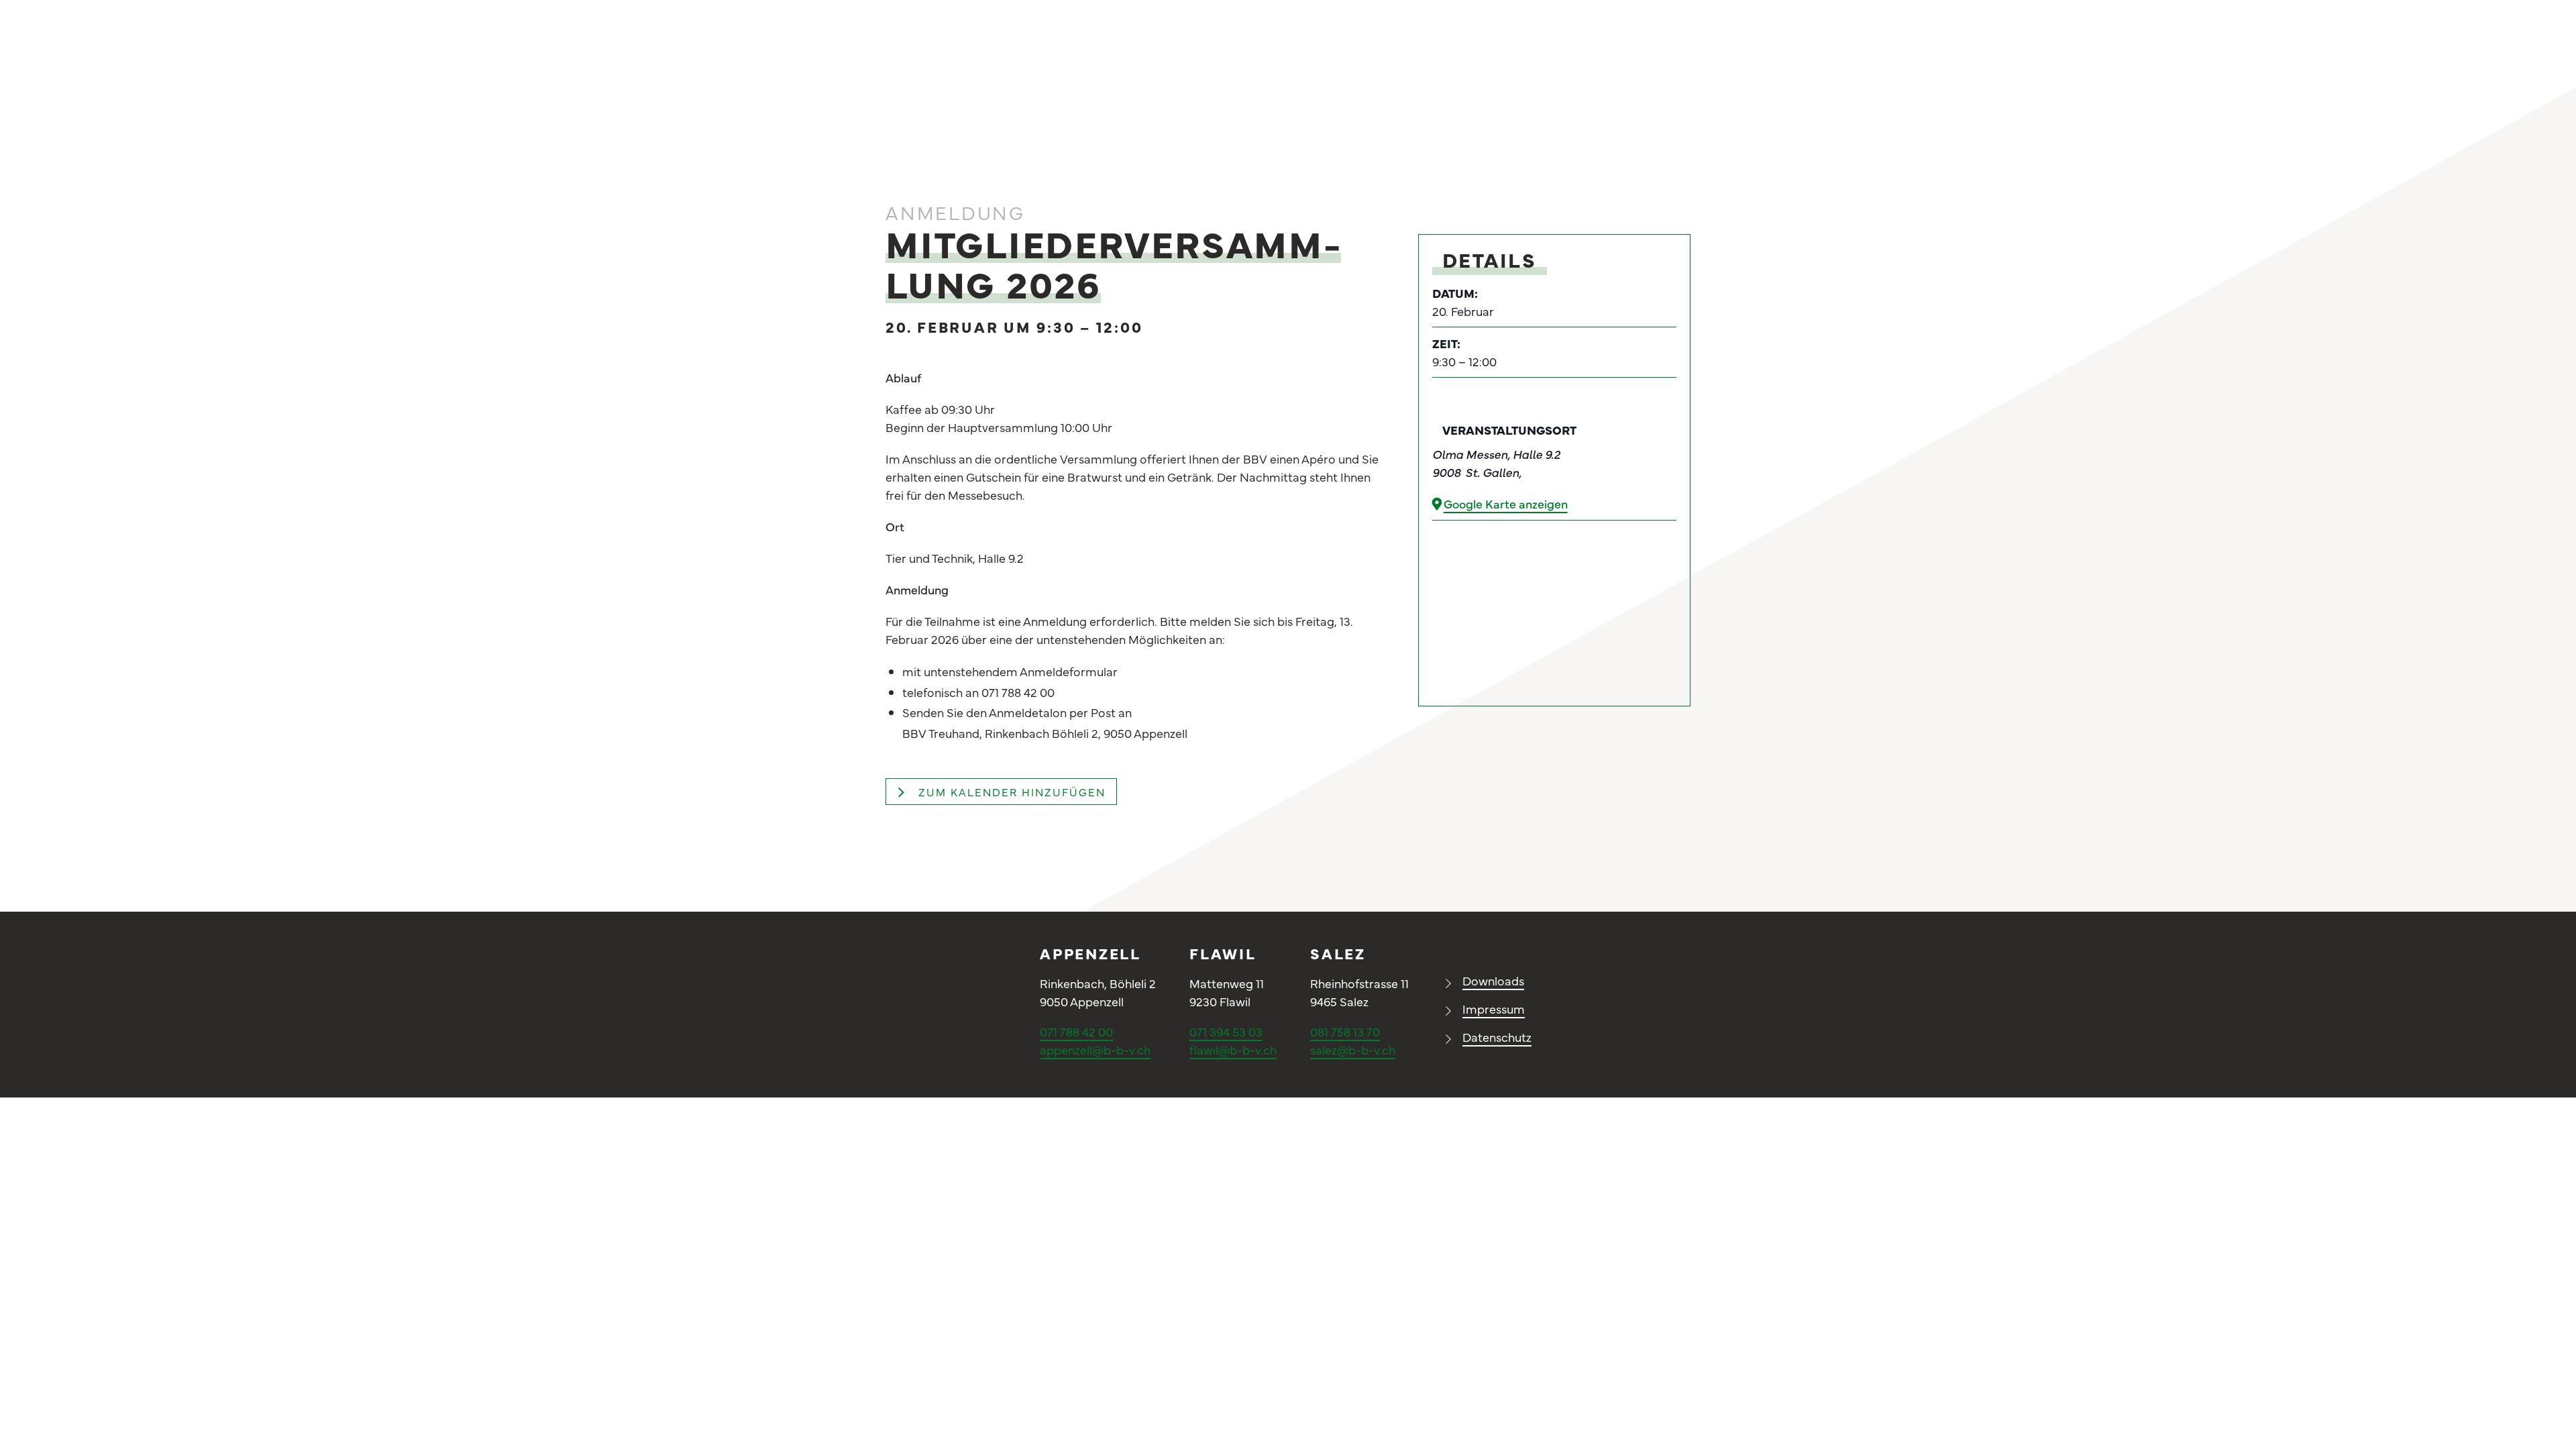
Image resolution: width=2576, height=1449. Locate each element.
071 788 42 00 (1076, 1031)
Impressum (1494, 1009)
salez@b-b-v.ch (1353, 1050)
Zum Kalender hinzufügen (1012, 792)
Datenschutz (1497, 1037)
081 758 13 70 (1345, 1031)
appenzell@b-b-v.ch (1095, 1050)
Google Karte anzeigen (1506, 503)
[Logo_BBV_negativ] (946, 951)
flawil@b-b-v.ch (1233, 1050)
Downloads (1493, 980)
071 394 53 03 (1226, 1031)
